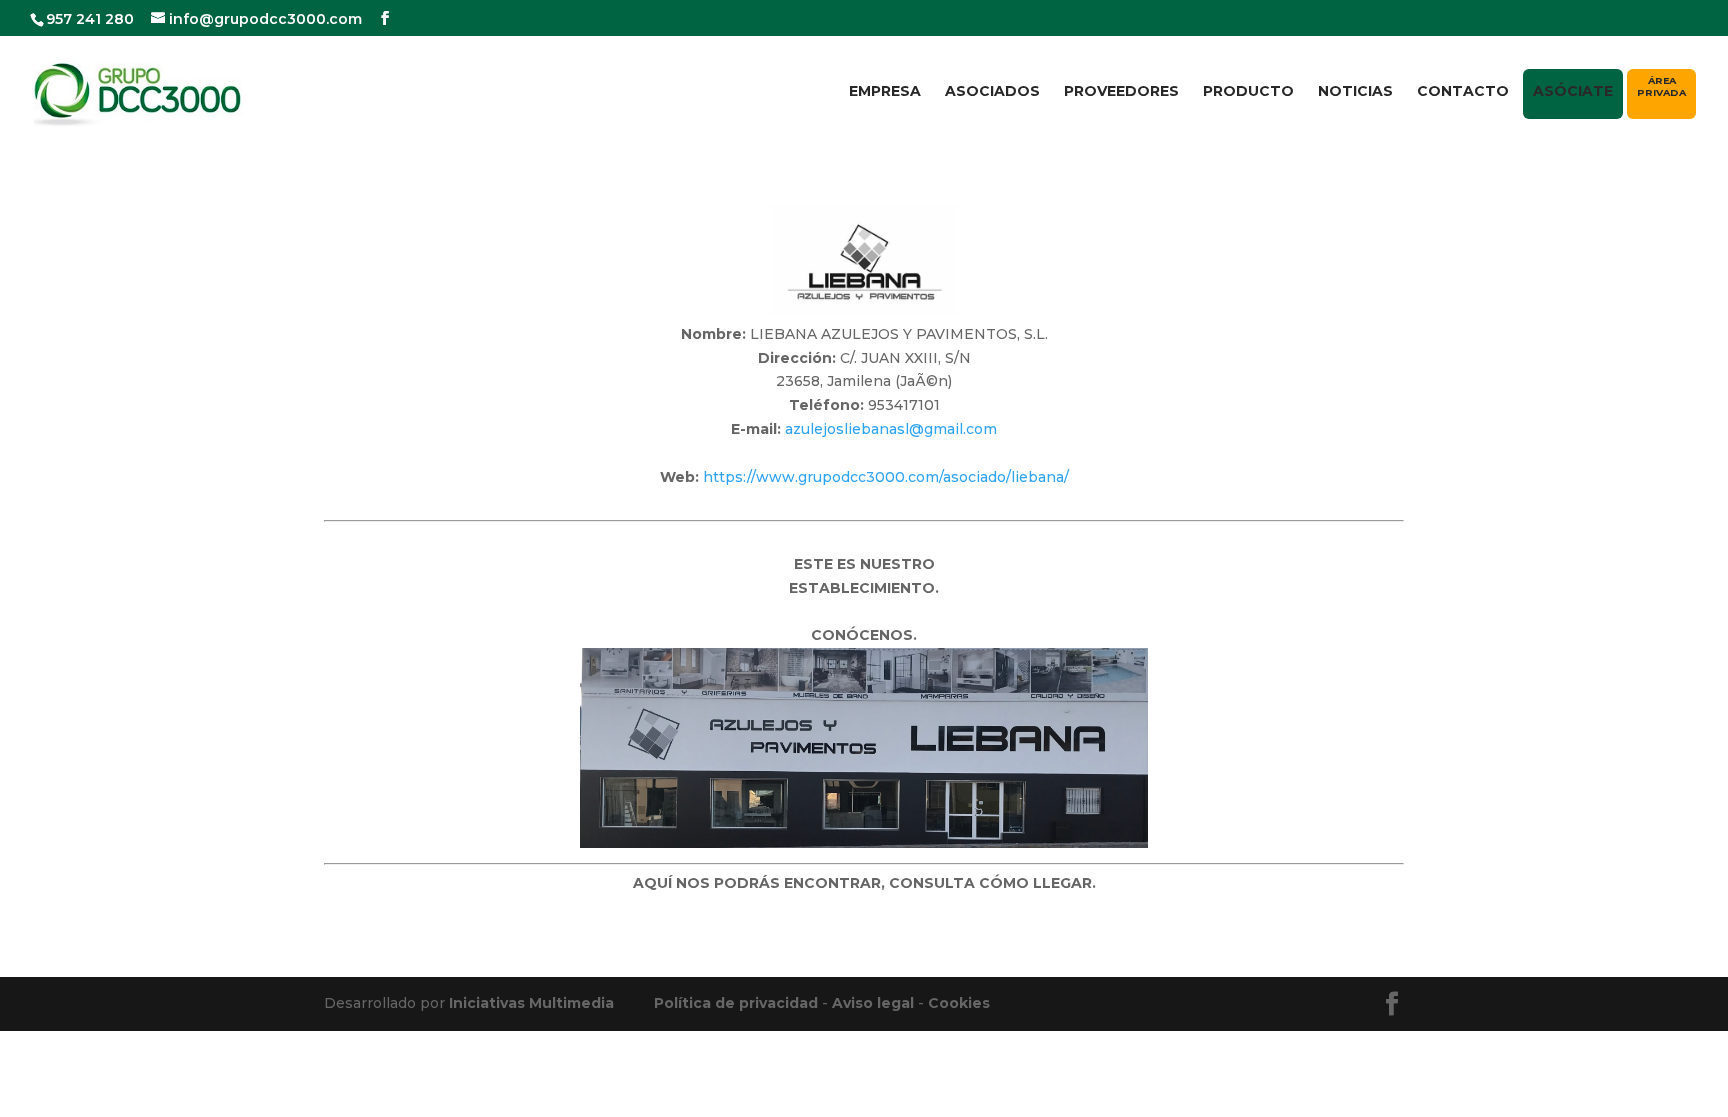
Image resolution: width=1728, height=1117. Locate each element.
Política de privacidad (736, 1003)
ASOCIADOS (992, 92)
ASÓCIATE (1573, 91)
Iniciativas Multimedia (531, 1003)
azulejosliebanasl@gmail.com (891, 429)
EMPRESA (885, 92)
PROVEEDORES (1121, 92)
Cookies (959, 1003)
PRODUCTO (1248, 92)
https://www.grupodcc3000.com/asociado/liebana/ (886, 477)
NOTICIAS (1355, 92)
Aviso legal (873, 1003)
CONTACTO (1463, 92)
